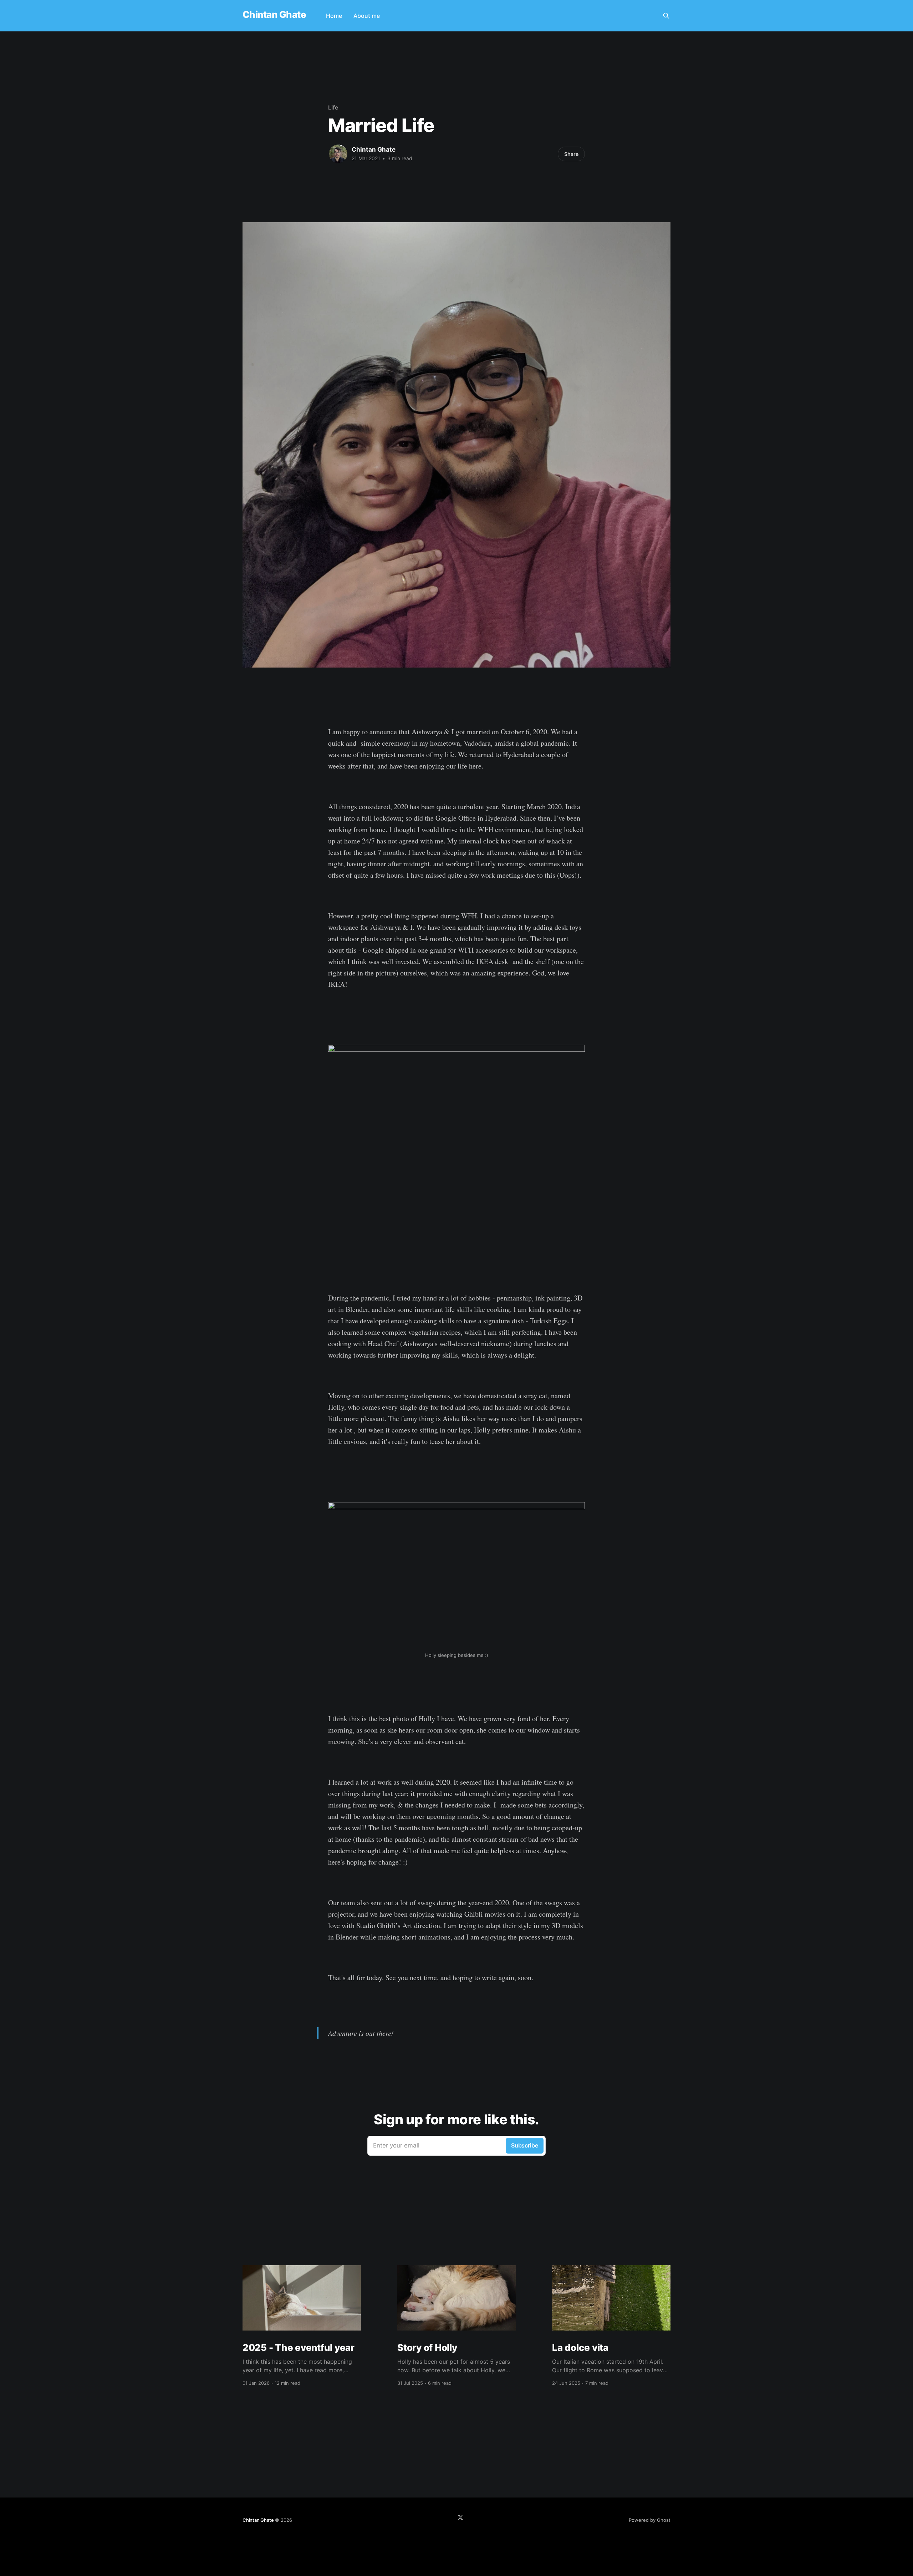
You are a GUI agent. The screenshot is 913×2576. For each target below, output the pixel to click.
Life (333, 107)
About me (367, 16)
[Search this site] (666, 16)
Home (334, 16)
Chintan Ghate (274, 15)
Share (571, 154)
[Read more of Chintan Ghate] (338, 154)
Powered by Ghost (650, 2520)
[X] (460, 2517)
